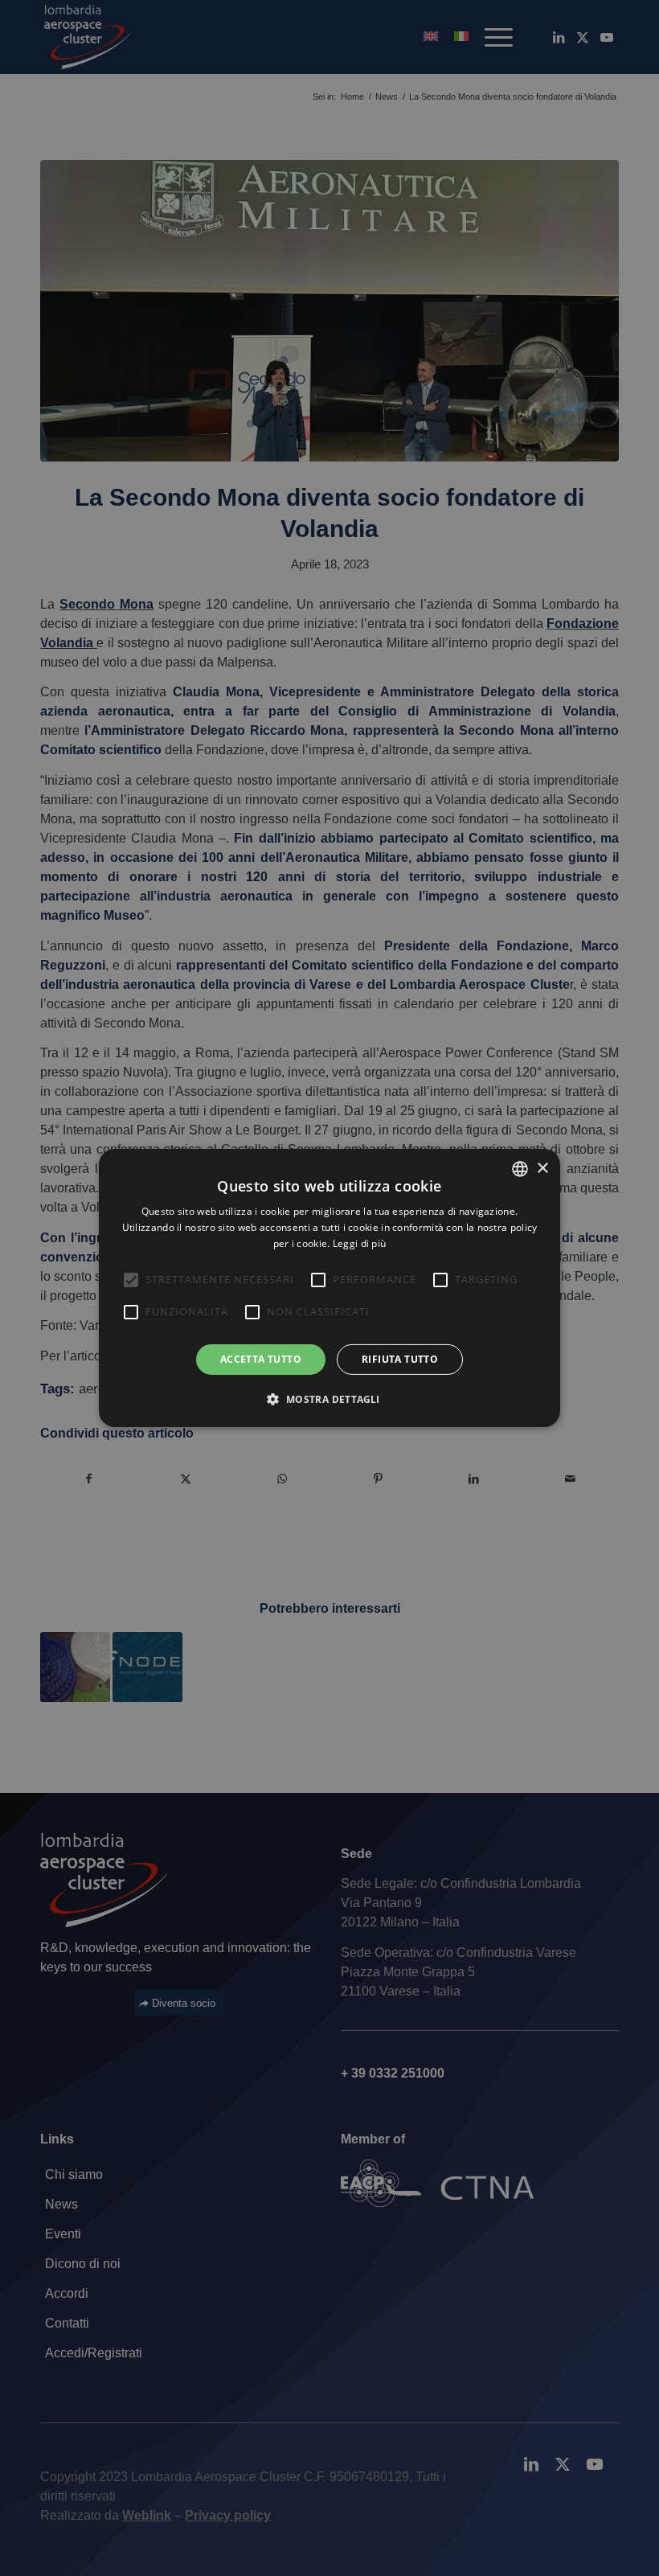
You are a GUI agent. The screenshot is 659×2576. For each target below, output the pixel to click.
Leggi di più (360, 1243)
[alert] (329, 1288)
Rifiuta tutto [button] (400, 1359)
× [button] (542, 1168)
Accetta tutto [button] (261, 1359)
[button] (329, 1399)
